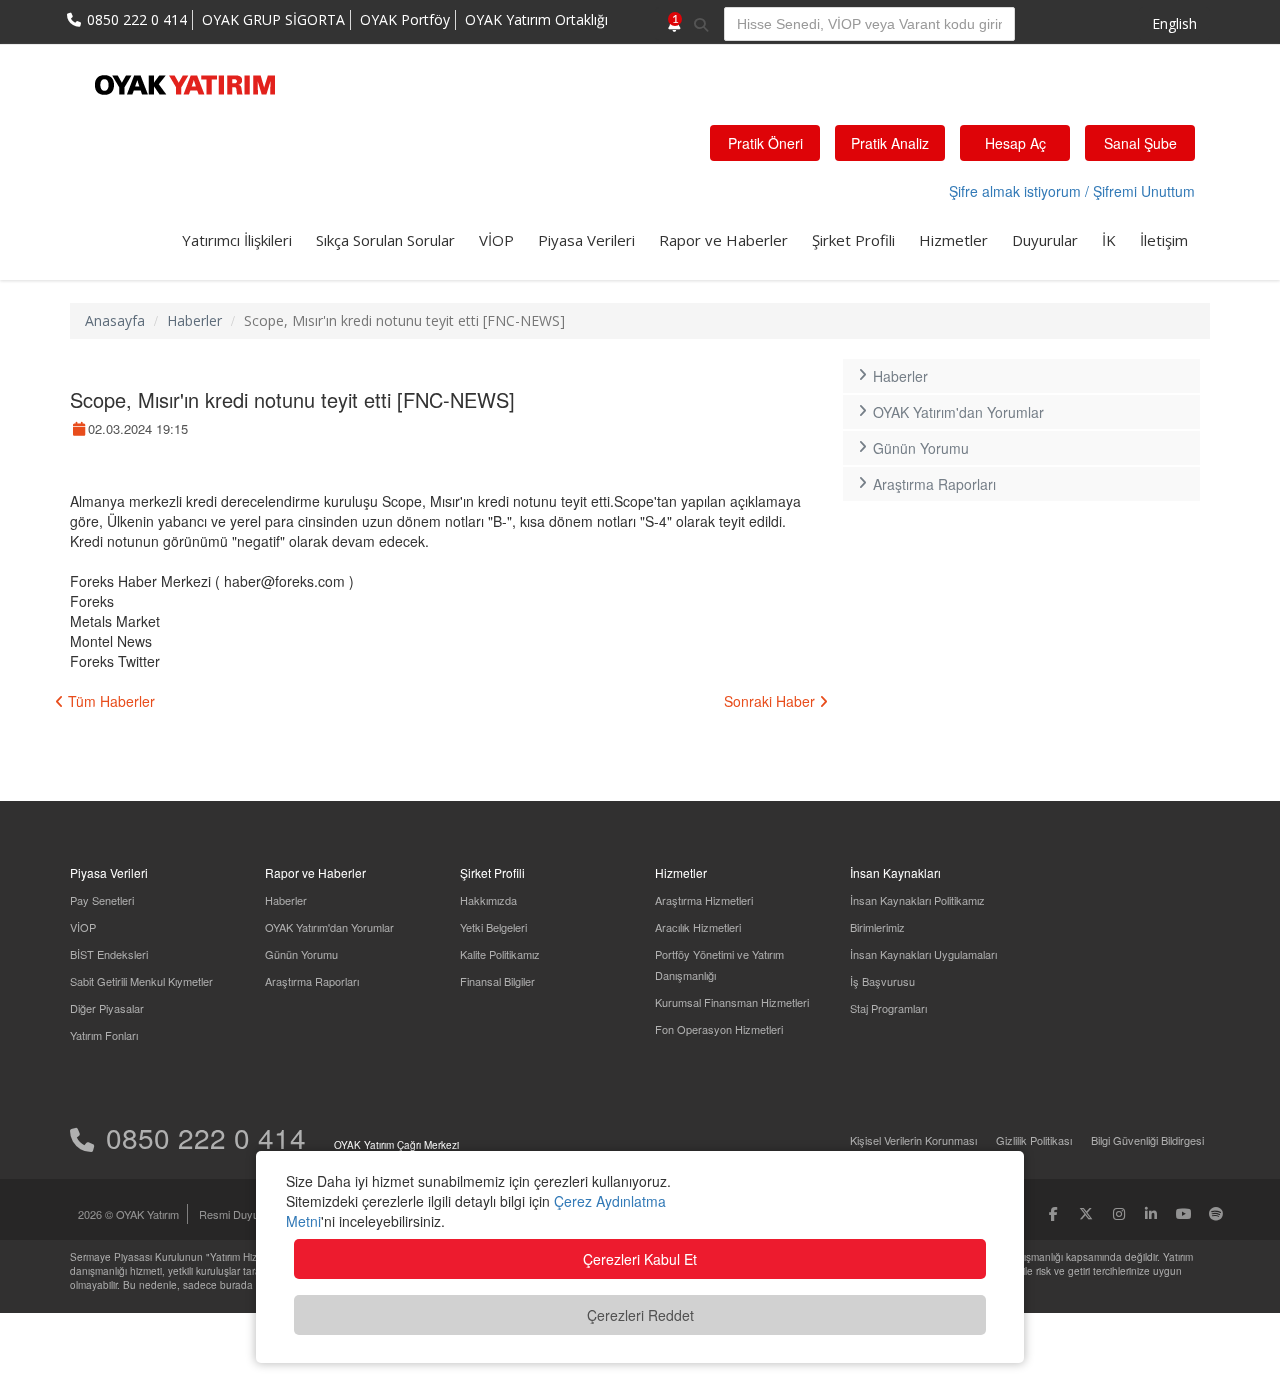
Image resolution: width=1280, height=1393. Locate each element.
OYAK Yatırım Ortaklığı (536, 19)
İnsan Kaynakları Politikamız (917, 900)
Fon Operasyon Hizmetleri (719, 1029)
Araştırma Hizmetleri (704, 900)
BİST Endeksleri (109, 954)
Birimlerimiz (877, 927)
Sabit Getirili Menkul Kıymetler (141, 981)
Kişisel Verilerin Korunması (913, 1140)
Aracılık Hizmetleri (698, 927)
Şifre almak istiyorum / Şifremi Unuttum (1072, 191)
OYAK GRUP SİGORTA (273, 19)
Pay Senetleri (102, 900)
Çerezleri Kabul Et (640, 1259)
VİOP (496, 240)
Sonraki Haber (771, 701)
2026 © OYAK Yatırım (128, 1214)
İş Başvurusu (882, 981)
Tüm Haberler (109, 701)
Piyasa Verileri (586, 240)
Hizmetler (953, 240)
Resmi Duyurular (240, 1214)
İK (1109, 240)
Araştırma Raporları (934, 484)
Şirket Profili (853, 240)
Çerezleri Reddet (640, 1315)
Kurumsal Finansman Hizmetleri (732, 1002)
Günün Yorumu (921, 448)
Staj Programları (888, 1008)
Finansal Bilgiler (497, 981)
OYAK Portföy (405, 19)
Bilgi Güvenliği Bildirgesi (1147, 1140)
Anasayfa (115, 320)
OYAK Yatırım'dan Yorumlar (958, 412)
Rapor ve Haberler (723, 240)
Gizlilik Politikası (1034, 1140)
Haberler (194, 320)
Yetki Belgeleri (493, 927)
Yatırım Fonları (104, 1035)
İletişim (1164, 240)
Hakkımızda (488, 900)
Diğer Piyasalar (107, 1008)
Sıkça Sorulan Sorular (385, 240)
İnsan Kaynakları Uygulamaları (923, 954)
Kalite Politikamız (500, 954)
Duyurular (1045, 240)
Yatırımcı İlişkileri (237, 240)
